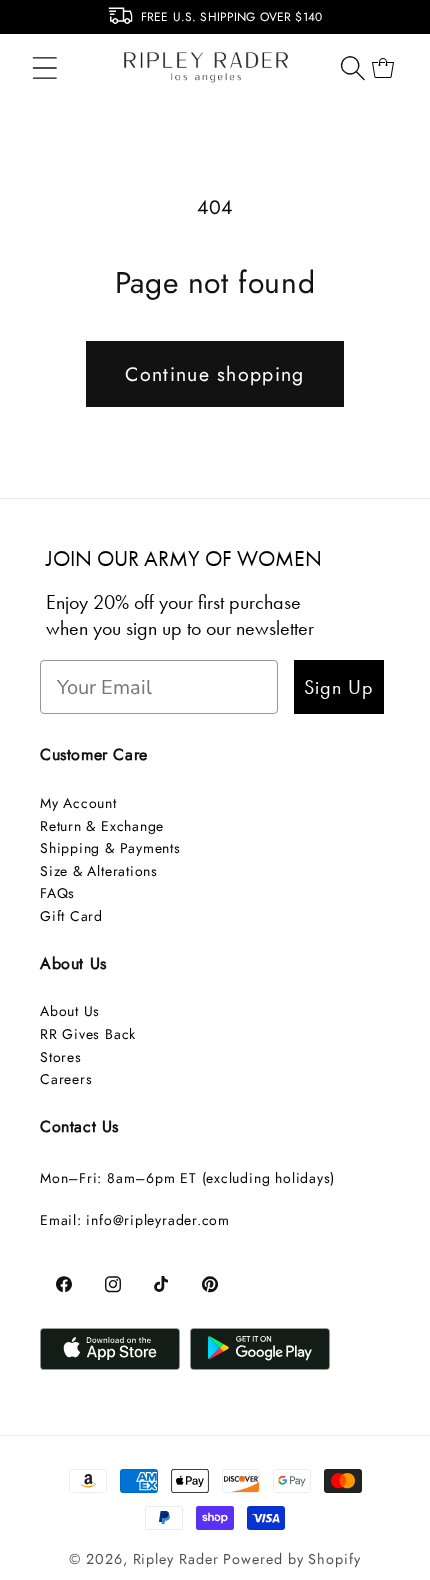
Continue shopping (214, 374)
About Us (70, 1011)
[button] (44, 67)
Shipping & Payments (110, 848)
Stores (61, 1057)
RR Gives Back (88, 1034)
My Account (78, 803)
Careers (66, 1079)
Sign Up (339, 687)
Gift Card (71, 916)
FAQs (57, 893)
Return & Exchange (102, 826)
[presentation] (12, 22)
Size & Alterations (99, 871)
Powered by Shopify (291, 1559)
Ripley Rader (176, 1559)
